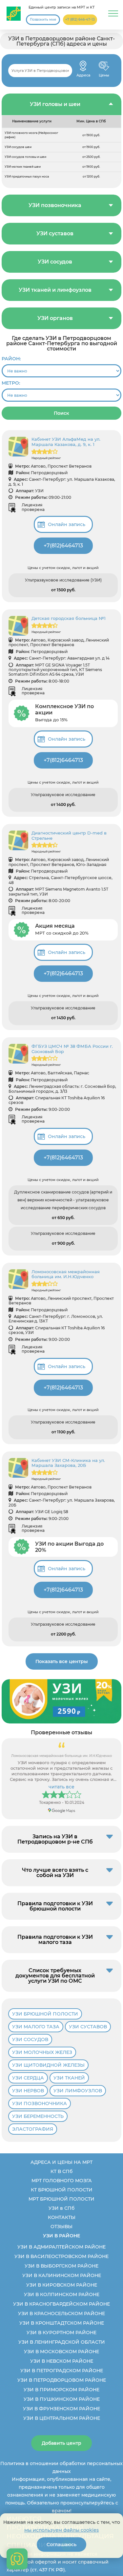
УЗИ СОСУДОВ (30, 2039)
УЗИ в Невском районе (62, 2361)
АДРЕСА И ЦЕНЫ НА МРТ (61, 2162)
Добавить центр (61, 2443)
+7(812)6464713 (63, 546)
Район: (11, 359)
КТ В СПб (61, 2171)
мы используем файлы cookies (61, 2530)
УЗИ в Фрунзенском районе (61, 2409)
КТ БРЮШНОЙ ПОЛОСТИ (62, 2190)
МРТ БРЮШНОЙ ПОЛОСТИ (61, 2199)
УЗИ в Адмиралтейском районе (61, 2247)
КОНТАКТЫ (62, 2217)
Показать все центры (62, 1661)
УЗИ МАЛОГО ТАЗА (36, 2027)
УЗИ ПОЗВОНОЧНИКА (40, 2103)
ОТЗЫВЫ (61, 2227)
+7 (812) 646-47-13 (80, 20)
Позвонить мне (43, 20)
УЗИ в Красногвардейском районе (61, 2304)
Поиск (61, 413)
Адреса (83, 66)
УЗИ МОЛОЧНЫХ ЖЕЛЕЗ (42, 2052)
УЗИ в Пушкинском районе (62, 2399)
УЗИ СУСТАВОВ (88, 2027)
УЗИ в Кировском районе (62, 2285)
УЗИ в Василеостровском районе (61, 2256)
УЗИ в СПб (61, 2208)
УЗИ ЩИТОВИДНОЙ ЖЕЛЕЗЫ (48, 2065)
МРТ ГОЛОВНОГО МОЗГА (62, 2181)
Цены (104, 66)
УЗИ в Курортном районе (61, 2333)
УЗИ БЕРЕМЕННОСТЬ (38, 2116)
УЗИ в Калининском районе (62, 2275)
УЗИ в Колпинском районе (62, 2294)
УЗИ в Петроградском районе (62, 2371)
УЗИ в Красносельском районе (61, 2313)
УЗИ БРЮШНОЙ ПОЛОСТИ (45, 2014)
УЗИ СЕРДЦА (28, 2078)
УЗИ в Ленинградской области (62, 2342)
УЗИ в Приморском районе (61, 2390)
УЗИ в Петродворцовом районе (62, 2380)
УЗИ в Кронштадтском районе (62, 2323)
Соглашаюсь (61, 2544)
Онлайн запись (67, 524)
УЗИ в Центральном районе (62, 2418)
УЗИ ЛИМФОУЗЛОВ (78, 2091)
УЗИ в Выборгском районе (61, 2266)
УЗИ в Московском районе (61, 2352)
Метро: (11, 383)
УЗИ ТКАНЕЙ (69, 2078)
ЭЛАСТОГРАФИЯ (33, 2129)
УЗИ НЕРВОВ (28, 2091)
